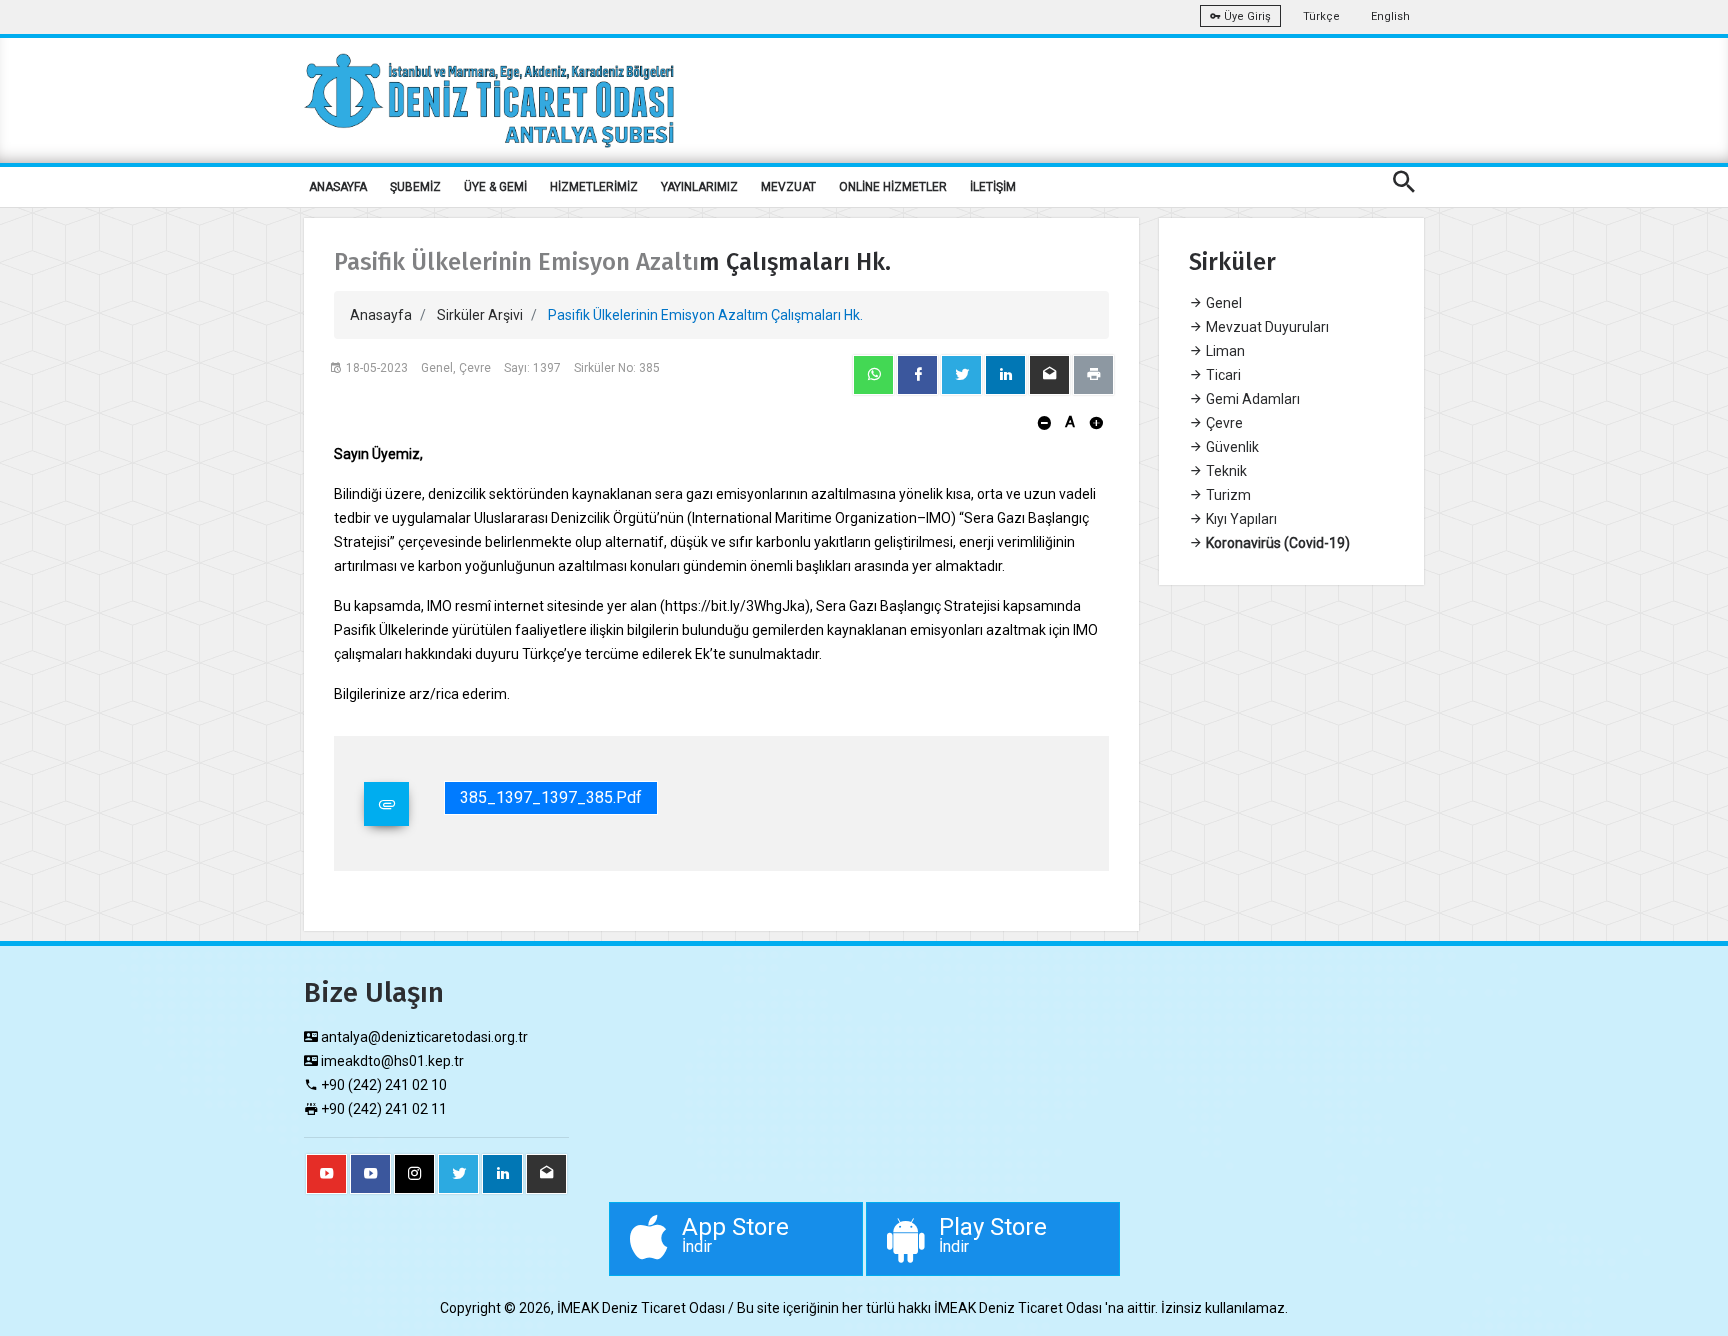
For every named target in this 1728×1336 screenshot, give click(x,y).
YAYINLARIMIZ (699, 187)
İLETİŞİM (993, 187)
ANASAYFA (338, 187)
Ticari (1222, 375)
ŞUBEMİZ (415, 187)
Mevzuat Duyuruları (1266, 327)
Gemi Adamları (1251, 399)
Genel (1222, 303)
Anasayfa (381, 315)
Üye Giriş (1246, 16)
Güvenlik (1231, 447)
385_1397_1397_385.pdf (551, 797)
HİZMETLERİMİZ (594, 187)
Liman (1224, 351)
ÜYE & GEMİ (495, 187)
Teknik (1225, 471)
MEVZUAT (788, 187)
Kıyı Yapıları (1240, 519)
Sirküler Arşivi (480, 315)
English (1390, 16)
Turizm (1227, 495)
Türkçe (1321, 16)
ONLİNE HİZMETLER (893, 187)
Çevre (1223, 423)
